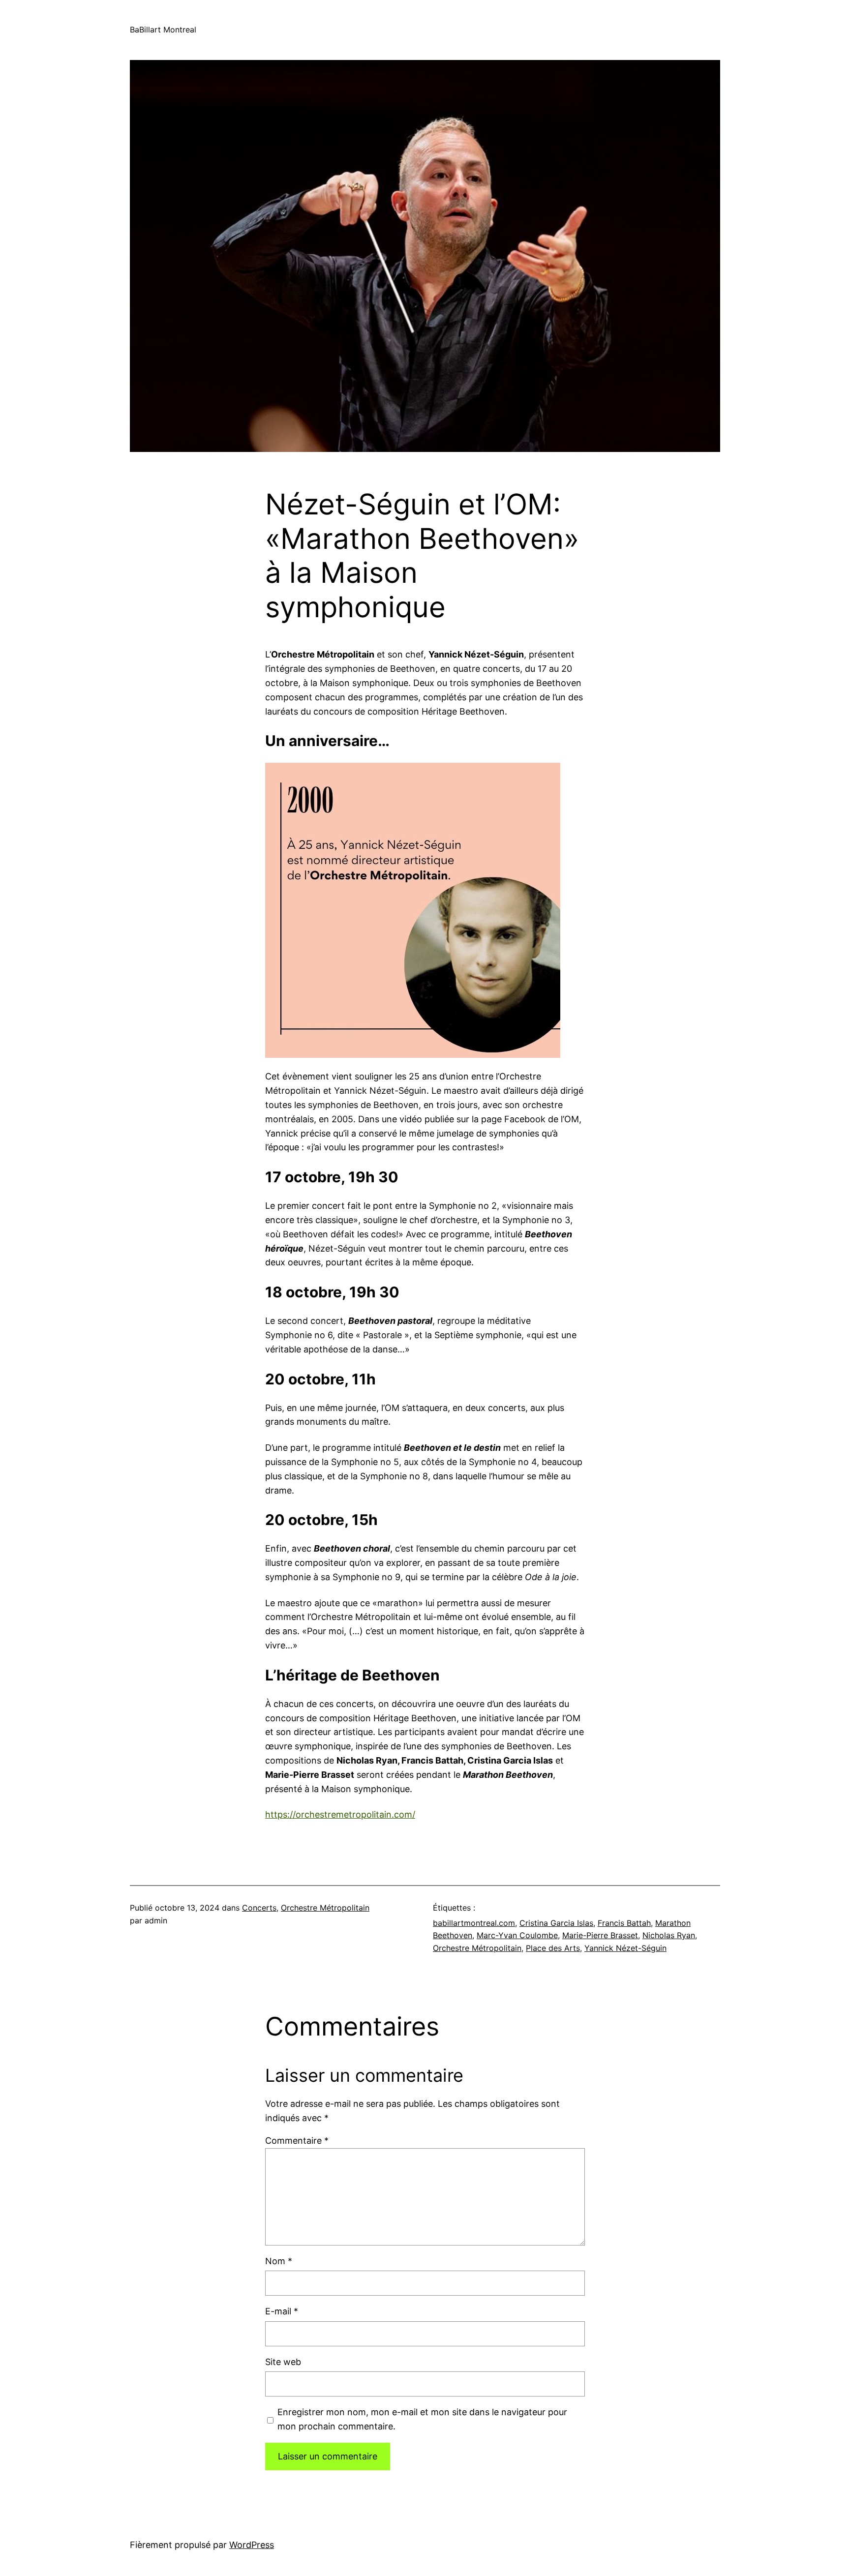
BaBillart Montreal (163, 30)
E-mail (282, 2311)
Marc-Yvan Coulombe (517, 1935)
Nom (279, 2261)
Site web (283, 2362)
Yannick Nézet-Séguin (625, 1948)
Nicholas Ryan (669, 1935)
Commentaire (297, 2141)
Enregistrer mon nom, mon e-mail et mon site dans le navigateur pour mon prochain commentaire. (422, 2419)
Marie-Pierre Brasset (600, 1935)
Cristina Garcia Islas (556, 1923)
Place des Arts (553, 1948)
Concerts (259, 1908)
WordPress (252, 2545)
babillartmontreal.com (474, 1923)
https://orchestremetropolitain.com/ (340, 1814)
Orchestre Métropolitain (325, 1908)
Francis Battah (624, 1923)
